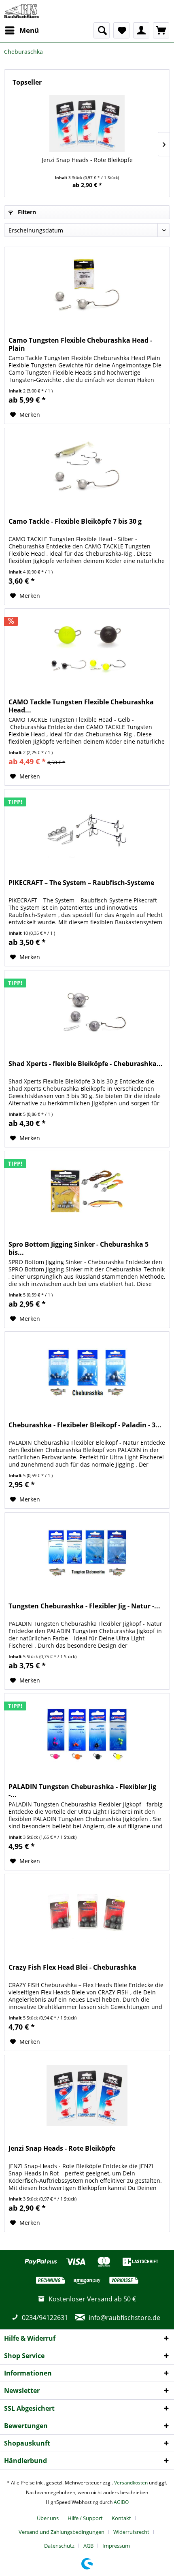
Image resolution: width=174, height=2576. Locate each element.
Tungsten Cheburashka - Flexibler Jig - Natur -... (84, 1606)
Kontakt (121, 2518)
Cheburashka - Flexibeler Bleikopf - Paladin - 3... (85, 1425)
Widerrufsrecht (131, 2532)
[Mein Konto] (141, 30)
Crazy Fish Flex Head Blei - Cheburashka (72, 1967)
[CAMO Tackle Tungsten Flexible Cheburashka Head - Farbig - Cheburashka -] (87, 649)
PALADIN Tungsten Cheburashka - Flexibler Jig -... (82, 1791)
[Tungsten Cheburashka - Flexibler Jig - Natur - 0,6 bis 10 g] (87, 1553)
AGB (88, 2546)
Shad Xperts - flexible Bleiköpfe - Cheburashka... (86, 1064)
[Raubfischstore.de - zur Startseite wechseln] (21, 11)
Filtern (26, 212)
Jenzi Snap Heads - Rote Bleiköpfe (87, 160)
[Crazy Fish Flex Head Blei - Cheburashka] (87, 1915)
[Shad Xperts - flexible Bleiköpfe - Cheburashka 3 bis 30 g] (87, 1011)
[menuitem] (21, 30)
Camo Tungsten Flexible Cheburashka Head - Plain (80, 344)
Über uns (48, 2518)
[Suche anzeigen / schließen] (102, 30)
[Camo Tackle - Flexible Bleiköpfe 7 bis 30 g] (87, 469)
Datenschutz (59, 2546)
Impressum (116, 2546)
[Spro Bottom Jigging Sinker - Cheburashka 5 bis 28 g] (87, 1192)
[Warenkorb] (161, 30)
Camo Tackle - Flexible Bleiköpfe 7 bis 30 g (75, 521)
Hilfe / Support (85, 2518)
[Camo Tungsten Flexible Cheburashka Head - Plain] (87, 288)
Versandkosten (131, 2483)
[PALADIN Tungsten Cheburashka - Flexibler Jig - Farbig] (87, 1734)
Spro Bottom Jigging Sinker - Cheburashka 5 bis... (79, 1248)
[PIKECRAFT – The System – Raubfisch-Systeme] (87, 830)
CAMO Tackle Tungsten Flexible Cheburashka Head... (81, 706)
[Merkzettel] (121, 30)
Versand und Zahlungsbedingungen (62, 2532)
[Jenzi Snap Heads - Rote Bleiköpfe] (87, 124)
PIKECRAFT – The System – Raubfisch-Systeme (81, 883)
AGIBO (121, 2502)
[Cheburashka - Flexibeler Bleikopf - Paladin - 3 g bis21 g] (87, 1372)
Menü (29, 30)
